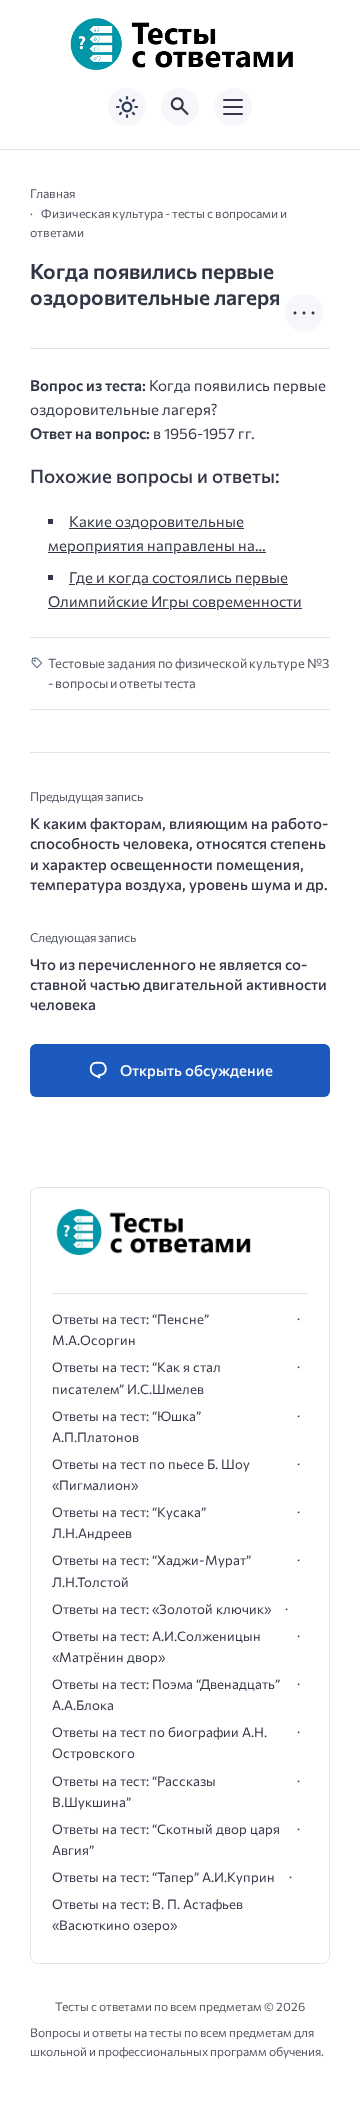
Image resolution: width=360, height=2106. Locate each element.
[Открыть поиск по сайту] (180, 107)
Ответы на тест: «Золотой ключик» (161, 1609)
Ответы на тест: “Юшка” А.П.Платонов (126, 1426)
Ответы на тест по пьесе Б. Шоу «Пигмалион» (151, 1474)
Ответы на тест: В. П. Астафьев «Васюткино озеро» (147, 1914)
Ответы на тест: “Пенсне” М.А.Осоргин (130, 1329)
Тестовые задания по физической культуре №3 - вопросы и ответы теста (188, 673)
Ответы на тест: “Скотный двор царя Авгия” (166, 1839)
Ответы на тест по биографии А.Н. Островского (159, 1742)
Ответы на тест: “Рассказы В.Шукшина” (134, 1791)
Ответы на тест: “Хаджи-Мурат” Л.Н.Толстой (151, 1570)
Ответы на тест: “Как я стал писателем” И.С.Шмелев (136, 1377)
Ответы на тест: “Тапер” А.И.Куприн (163, 1877)
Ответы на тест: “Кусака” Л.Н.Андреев (129, 1522)
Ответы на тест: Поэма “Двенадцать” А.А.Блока (166, 1694)
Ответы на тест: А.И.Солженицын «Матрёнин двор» (156, 1646)
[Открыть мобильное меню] (233, 107)
